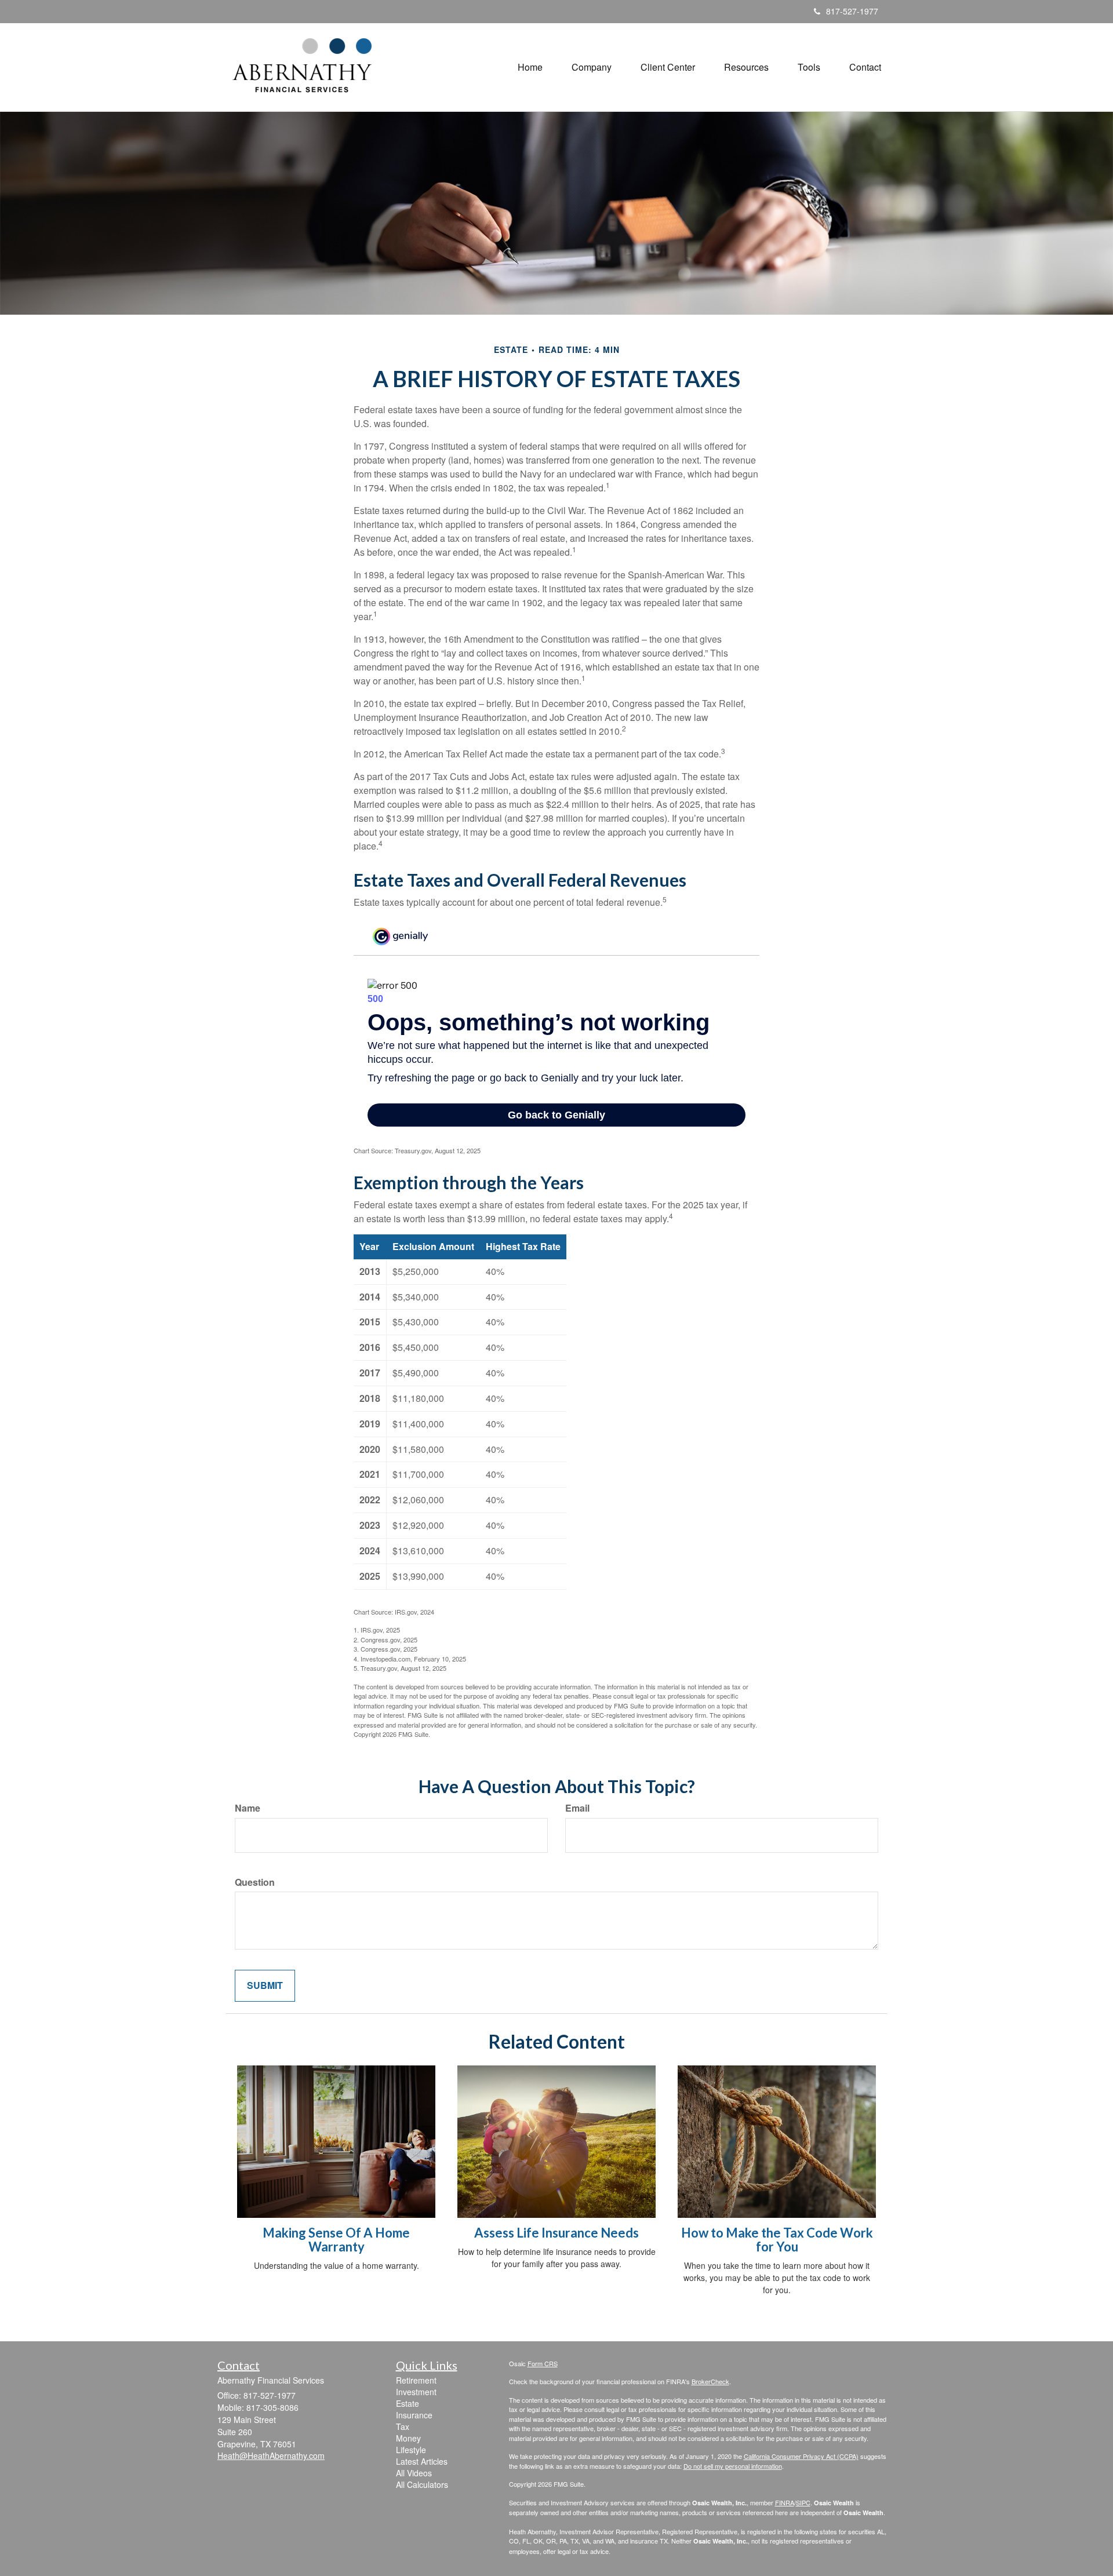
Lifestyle (411, 2450)
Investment (416, 2392)
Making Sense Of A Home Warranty (336, 2240)
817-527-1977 (852, 11)
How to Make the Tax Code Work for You (777, 2240)
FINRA (785, 2502)
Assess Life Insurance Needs (556, 2233)
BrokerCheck (710, 2381)
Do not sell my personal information (733, 2466)
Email (577, 1808)
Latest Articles (422, 2461)
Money (408, 2438)
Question (255, 1882)
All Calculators (422, 2484)
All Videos (414, 2473)
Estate (408, 2403)
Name (248, 1808)
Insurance (414, 2415)
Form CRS (543, 2363)
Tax (403, 2426)
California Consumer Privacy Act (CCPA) (801, 2456)
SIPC (803, 2502)
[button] (592, 67)
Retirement (416, 2380)
